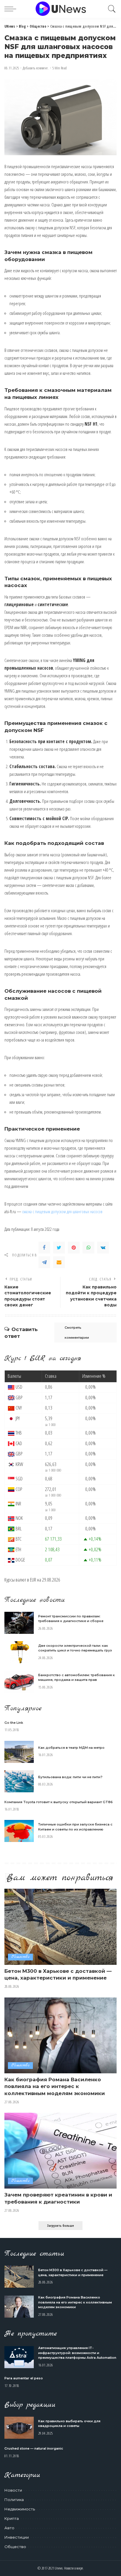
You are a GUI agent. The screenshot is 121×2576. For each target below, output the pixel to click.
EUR (33, 1580)
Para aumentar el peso (24, 2378)
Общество (20, 1957)
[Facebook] (44, 1248)
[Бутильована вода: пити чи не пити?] (19, 1781)
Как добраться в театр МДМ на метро (71, 1748)
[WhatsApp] (88, 1248)
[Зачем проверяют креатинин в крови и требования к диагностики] (60, 2151)
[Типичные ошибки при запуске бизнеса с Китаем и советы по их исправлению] (19, 1831)
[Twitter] (59, 1248)
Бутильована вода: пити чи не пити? (70, 1777)
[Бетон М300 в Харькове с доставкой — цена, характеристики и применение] (60, 1927)
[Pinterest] (74, 1248)
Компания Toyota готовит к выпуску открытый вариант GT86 (59, 1802)
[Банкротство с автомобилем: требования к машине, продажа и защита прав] (19, 1682)
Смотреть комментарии (77, 1333)
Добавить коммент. (36, 68)
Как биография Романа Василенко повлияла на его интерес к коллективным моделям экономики (55, 2087)
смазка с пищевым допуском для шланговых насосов (62, 1211)
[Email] (59, 1262)
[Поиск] (110, 9)
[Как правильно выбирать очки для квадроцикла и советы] (19, 2428)
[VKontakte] (103, 1248)
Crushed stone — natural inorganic (34, 2448)
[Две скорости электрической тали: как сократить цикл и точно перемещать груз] (19, 1652)
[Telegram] (44, 1262)
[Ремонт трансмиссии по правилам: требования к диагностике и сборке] (19, 1623)
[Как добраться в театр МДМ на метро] (19, 1752)
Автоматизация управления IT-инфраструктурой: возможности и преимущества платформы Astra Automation (77, 2353)
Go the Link (14, 1723)
